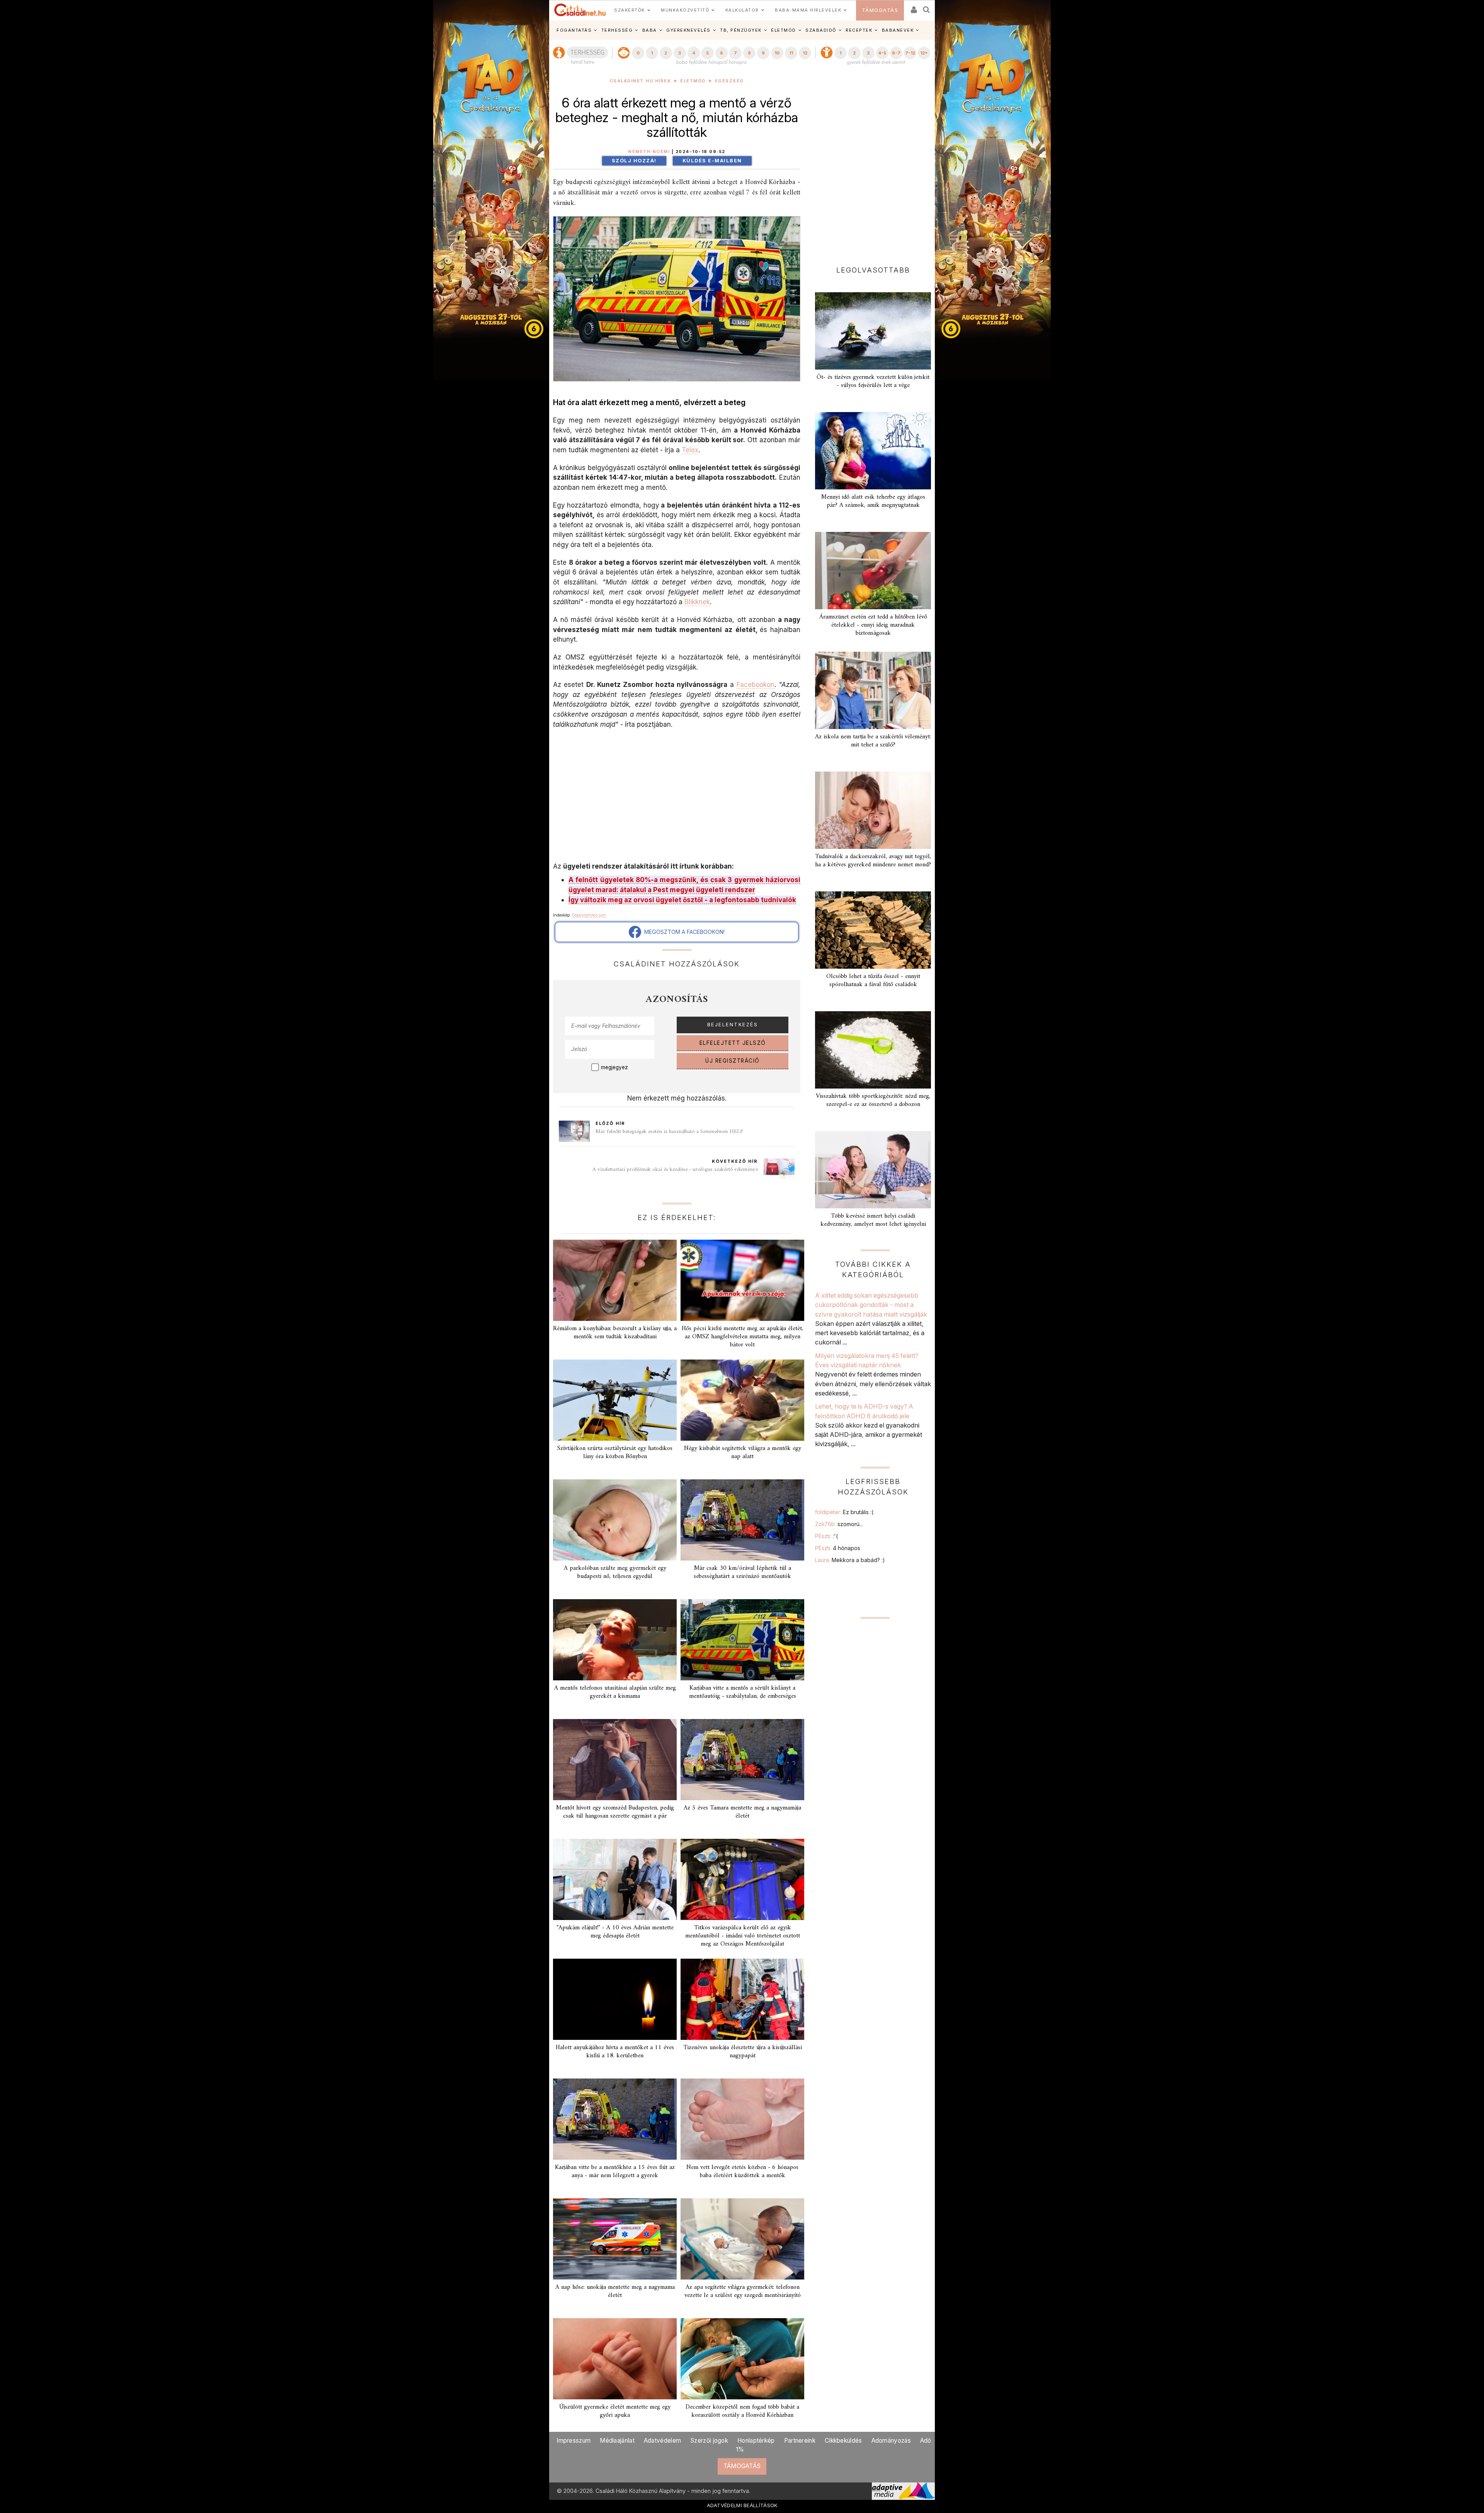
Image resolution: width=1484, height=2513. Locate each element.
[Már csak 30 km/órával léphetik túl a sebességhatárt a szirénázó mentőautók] (742, 1520)
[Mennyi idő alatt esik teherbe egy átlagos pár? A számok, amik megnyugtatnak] (873, 451)
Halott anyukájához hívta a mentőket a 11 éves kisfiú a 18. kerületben (615, 2052)
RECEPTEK (859, 30)
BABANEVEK (898, 30)
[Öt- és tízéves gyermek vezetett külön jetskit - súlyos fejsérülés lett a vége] (873, 331)
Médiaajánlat (617, 2441)
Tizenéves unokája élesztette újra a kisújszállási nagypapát (743, 2052)
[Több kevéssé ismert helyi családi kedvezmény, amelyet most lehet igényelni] (873, 1170)
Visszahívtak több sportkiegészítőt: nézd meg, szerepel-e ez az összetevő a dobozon (873, 1100)
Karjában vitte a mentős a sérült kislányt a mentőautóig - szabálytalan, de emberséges (743, 1692)
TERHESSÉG (617, 30)
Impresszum (574, 2441)
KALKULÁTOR (742, 10)
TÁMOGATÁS (880, 10)
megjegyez (614, 1067)
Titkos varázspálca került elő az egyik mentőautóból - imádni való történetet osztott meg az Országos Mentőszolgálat (743, 1936)
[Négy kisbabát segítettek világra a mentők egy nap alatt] (742, 1400)
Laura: (850, 1560)
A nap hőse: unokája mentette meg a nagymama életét (615, 2291)
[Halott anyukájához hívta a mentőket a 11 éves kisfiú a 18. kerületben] (615, 1999)
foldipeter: (844, 1512)
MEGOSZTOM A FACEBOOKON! (683, 932)
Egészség (729, 81)
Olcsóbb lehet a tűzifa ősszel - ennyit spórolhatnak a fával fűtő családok (873, 980)
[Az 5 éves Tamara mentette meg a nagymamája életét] (742, 1760)
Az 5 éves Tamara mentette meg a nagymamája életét (742, 1812)
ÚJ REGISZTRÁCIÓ (733, 1061)
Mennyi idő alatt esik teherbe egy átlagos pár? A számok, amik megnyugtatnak (873, 501)
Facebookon (756, 684)
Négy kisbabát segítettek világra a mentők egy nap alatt (743, 1452)
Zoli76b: (839, 1524)
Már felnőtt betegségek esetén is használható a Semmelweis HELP (669, 1132)
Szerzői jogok (709, 2441)
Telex (690, 450)
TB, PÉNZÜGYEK (741, 30)
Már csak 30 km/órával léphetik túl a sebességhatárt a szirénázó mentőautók (742, 1572)
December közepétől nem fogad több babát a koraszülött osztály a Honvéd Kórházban (742, 2411)
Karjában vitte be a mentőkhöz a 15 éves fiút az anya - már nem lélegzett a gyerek (615, 2171)
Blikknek (697, 602)
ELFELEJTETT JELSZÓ (733, 1043)
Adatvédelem (662, 2441)
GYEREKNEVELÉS (688, 30)
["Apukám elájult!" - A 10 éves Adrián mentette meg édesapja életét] (615, 1879)
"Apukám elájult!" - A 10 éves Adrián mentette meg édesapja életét (615, 1932)
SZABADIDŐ (821, 30)
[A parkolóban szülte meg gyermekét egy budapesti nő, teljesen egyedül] (615, 1520)
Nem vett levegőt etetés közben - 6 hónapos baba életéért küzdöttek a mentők (742, 2171)
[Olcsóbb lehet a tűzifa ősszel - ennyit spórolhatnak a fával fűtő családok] (873, 930)
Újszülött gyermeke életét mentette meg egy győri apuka (615, 2411)
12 (805, 53)
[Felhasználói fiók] (913, 7)
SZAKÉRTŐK (630, 10)
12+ (924, 53)
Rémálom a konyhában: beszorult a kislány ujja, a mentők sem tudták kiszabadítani (615, 1333)
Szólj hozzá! (634, 161)
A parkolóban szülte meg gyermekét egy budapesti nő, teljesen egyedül (615, 1572)
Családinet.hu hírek (641, 81)
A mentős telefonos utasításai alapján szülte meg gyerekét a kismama (615, 1692)
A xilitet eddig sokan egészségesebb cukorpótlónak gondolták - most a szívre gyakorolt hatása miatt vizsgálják (871, 1305)
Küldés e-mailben (712, 161)
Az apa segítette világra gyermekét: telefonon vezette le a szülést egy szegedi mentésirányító (743, 2291)
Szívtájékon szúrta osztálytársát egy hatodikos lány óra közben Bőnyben (615, 1452)
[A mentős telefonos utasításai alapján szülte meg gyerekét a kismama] (615, 1640)
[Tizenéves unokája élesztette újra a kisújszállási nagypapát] (742, 1999)
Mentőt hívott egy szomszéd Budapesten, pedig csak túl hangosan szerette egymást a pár (615, 1812)
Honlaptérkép (756, 2441)
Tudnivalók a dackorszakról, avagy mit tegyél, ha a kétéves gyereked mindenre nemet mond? (873, 861)
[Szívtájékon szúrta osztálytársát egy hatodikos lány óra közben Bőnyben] (615, 1400)
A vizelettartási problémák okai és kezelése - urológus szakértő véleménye (675, 1170)
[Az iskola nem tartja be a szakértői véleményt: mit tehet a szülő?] (873, 690)
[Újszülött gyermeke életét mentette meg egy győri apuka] (615, 2359)
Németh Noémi (649, 152)
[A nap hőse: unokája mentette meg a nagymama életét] (615, 2239)
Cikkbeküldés (843, 2441)
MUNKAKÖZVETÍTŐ (685, 10)
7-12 (910, 53)
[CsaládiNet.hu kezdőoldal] (580, 10)
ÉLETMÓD (784, 30)
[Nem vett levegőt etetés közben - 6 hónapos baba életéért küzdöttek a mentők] (742, 2119)
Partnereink (800, 2441)
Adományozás (891, 2441)
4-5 (882, 53)
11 (791, 53)
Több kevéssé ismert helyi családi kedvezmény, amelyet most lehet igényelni (873, 1220)
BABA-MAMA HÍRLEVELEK (808, 10)
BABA (650, 30)
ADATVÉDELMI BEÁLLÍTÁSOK (742, 2505)
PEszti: (826, 1536)
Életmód (693, 81)
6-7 (896, 53)
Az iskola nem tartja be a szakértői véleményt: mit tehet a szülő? (873, 741)
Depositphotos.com (589, 915)
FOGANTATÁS (574, 30)
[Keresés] (927, 7)
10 (777, 53)
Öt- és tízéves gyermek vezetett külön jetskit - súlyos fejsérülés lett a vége (873, 381)
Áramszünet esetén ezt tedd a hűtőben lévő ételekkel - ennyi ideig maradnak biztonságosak (873, 625)
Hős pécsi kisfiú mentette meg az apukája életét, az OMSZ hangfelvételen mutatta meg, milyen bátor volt (742, 1337)
